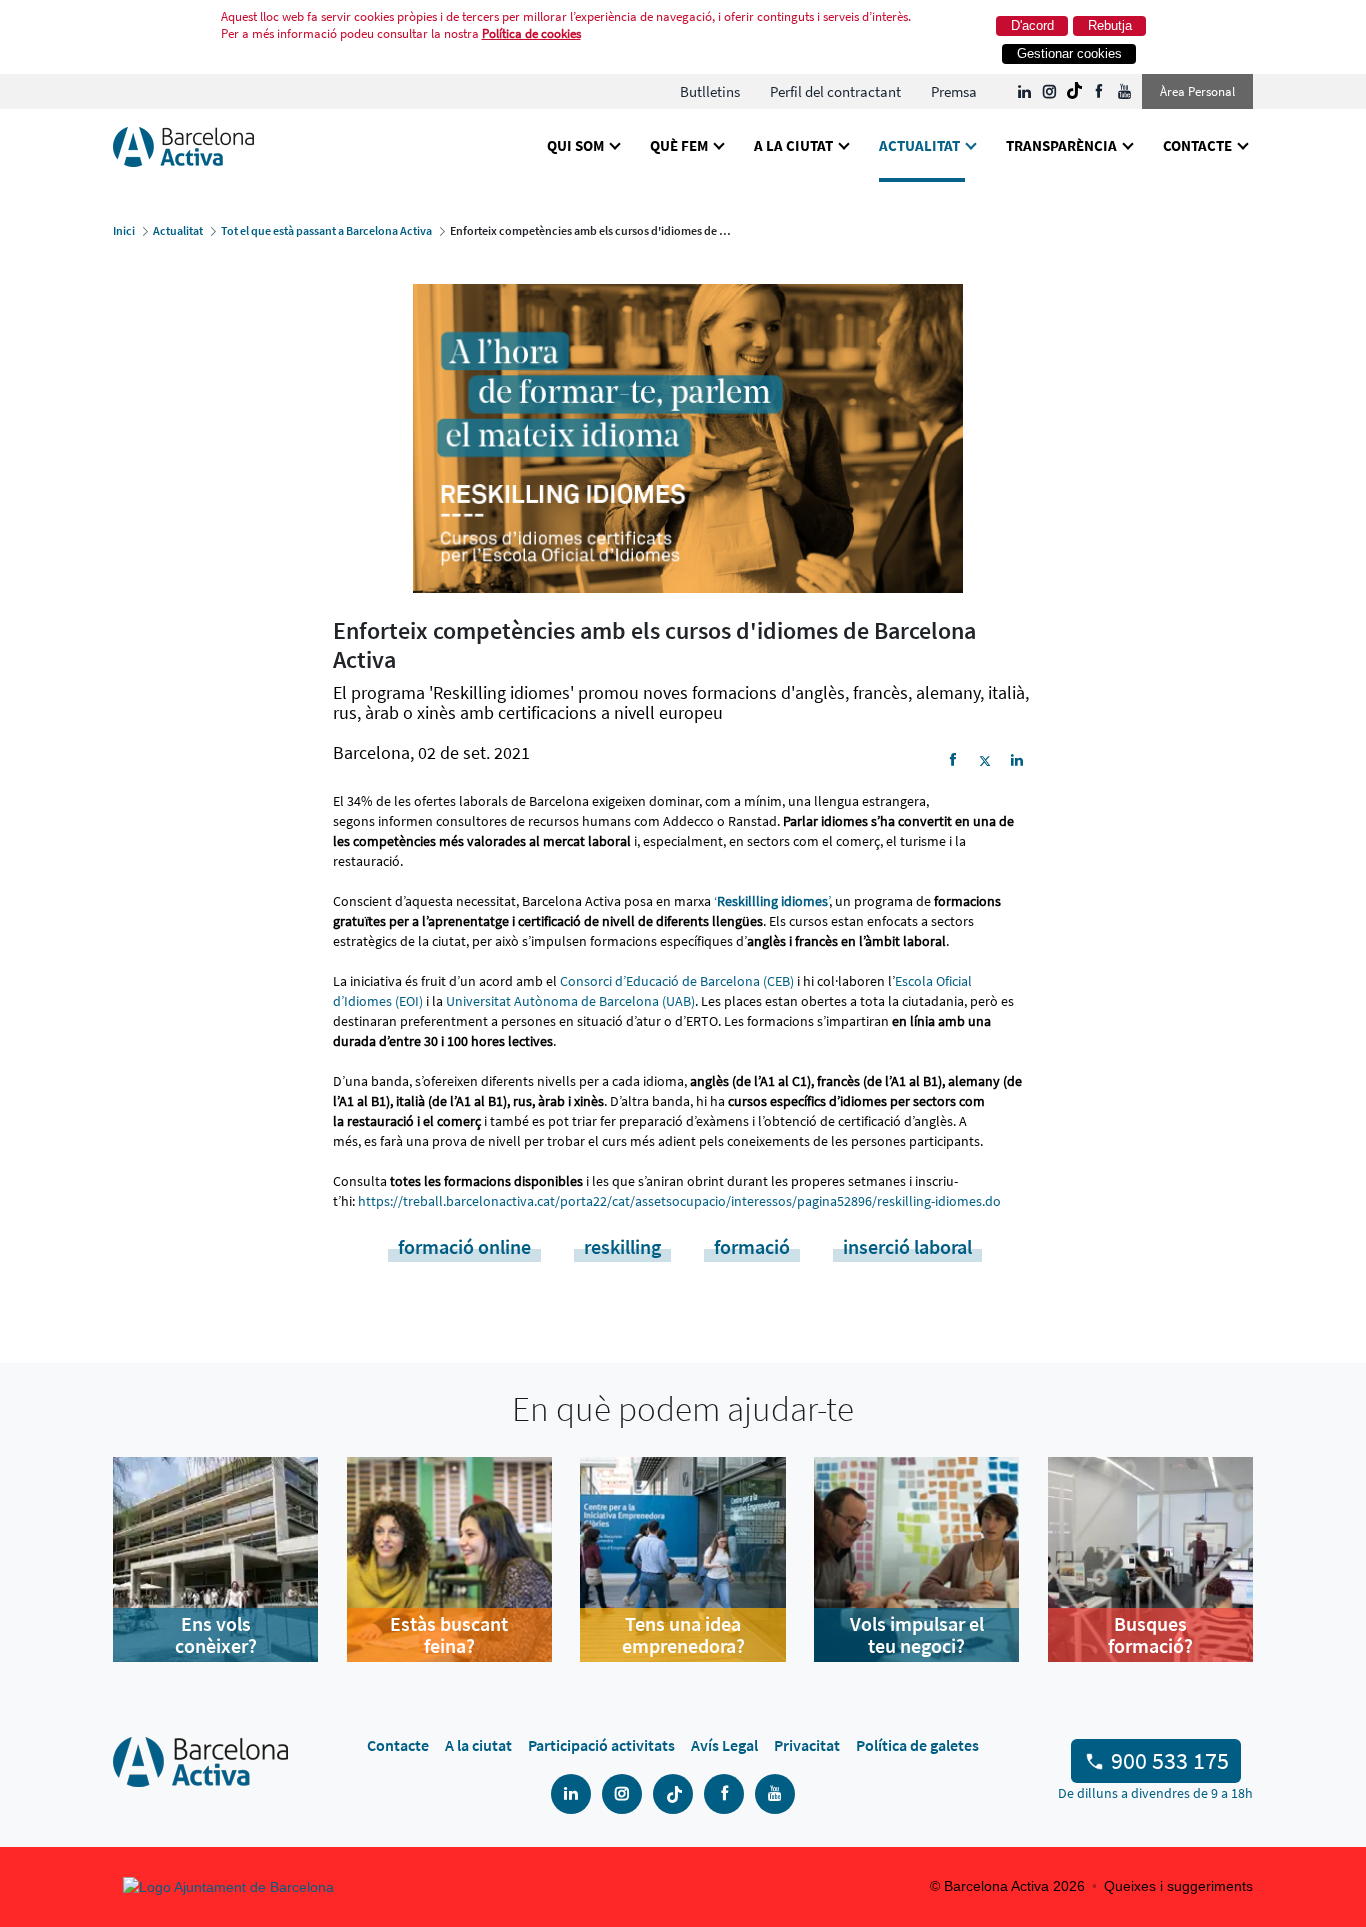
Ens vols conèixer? (216, 1635)
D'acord (1032, 25)
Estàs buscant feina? (449, 1635)
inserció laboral (907, 1246)
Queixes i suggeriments (1178, 1886)
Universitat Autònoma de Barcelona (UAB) (570, 1001)
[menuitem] (710, 91)
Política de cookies (531, 33)
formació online (464, 1246)
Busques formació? (1150, 1635)
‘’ (771, 901)
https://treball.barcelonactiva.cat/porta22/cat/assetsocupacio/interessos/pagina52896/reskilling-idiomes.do (679, 1201)
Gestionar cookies (1069, 53)
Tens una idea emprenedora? (683, 1635)
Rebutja (1110, 25)
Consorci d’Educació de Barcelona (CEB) (677, 981)
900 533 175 (1170, 1760)
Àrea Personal (1197, 91)
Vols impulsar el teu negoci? (917, 1635)
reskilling (622, 1246)
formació (752, 1246)
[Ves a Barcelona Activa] (183, 145)
